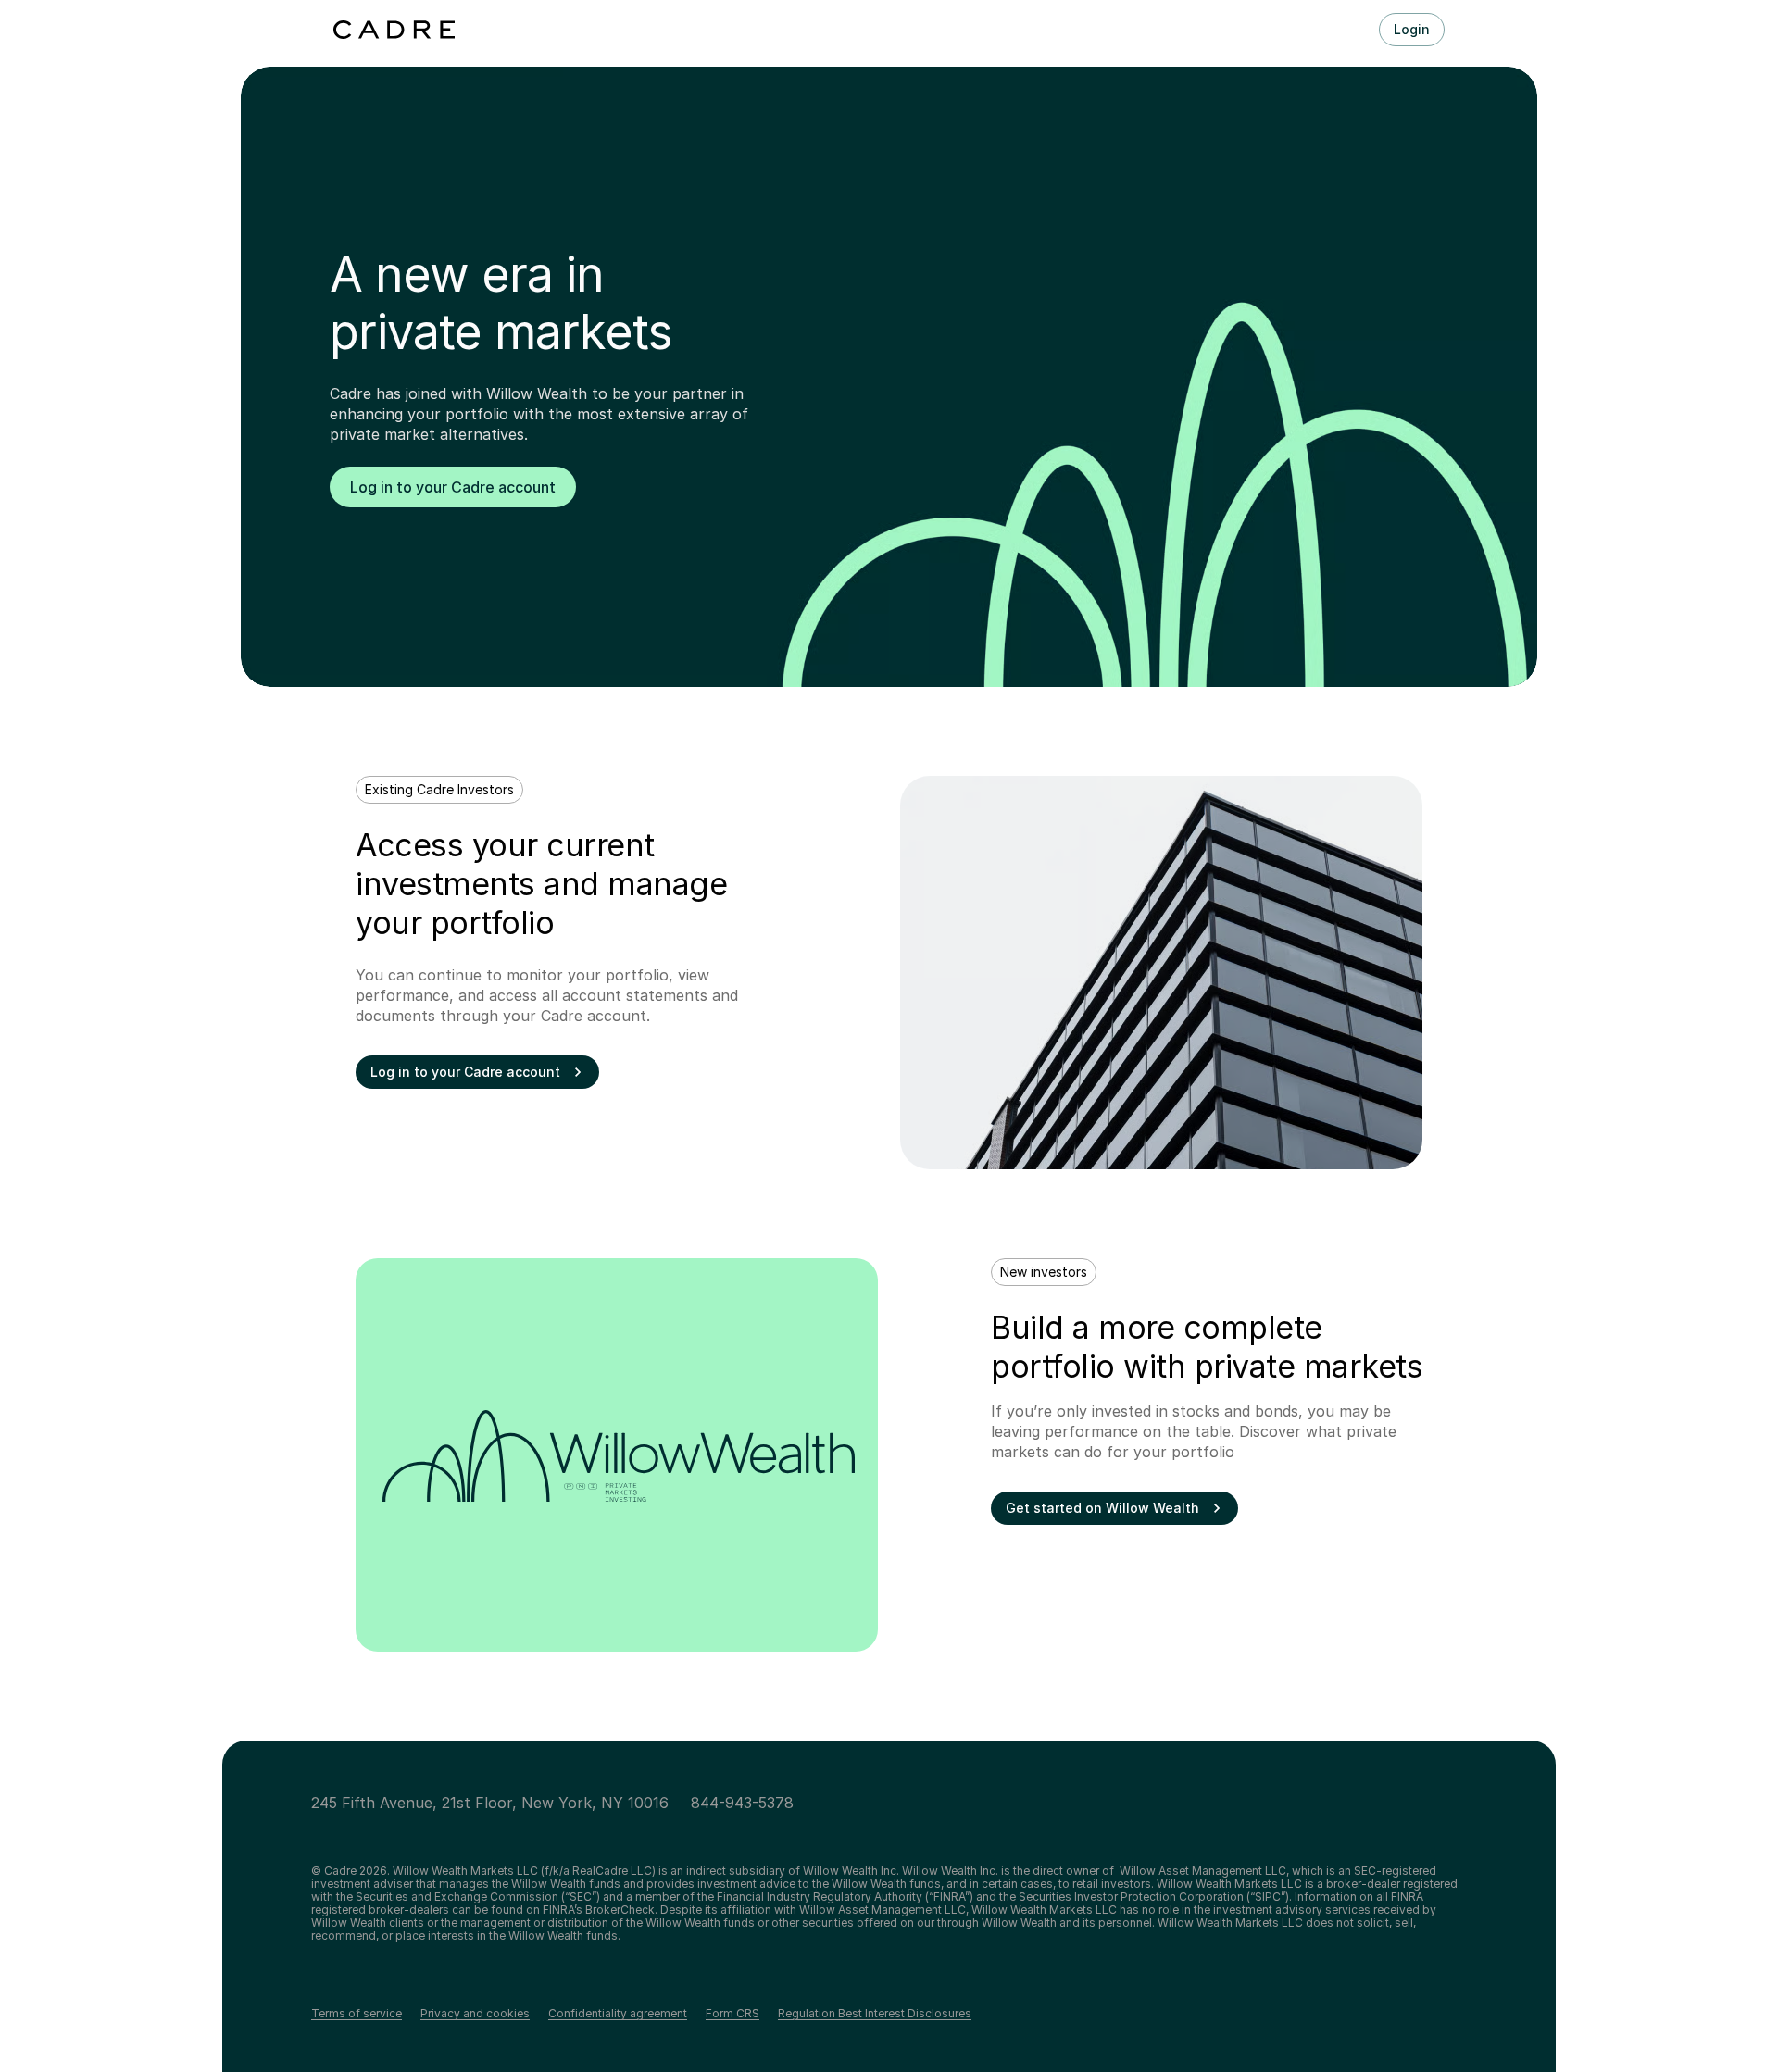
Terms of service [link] (357, 2014)
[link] (453, 487)
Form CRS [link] (732, 2014)
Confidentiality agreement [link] (618, 2014)
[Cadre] (394, 30)
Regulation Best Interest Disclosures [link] (875, 2014)
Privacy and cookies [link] (475, 2014)
